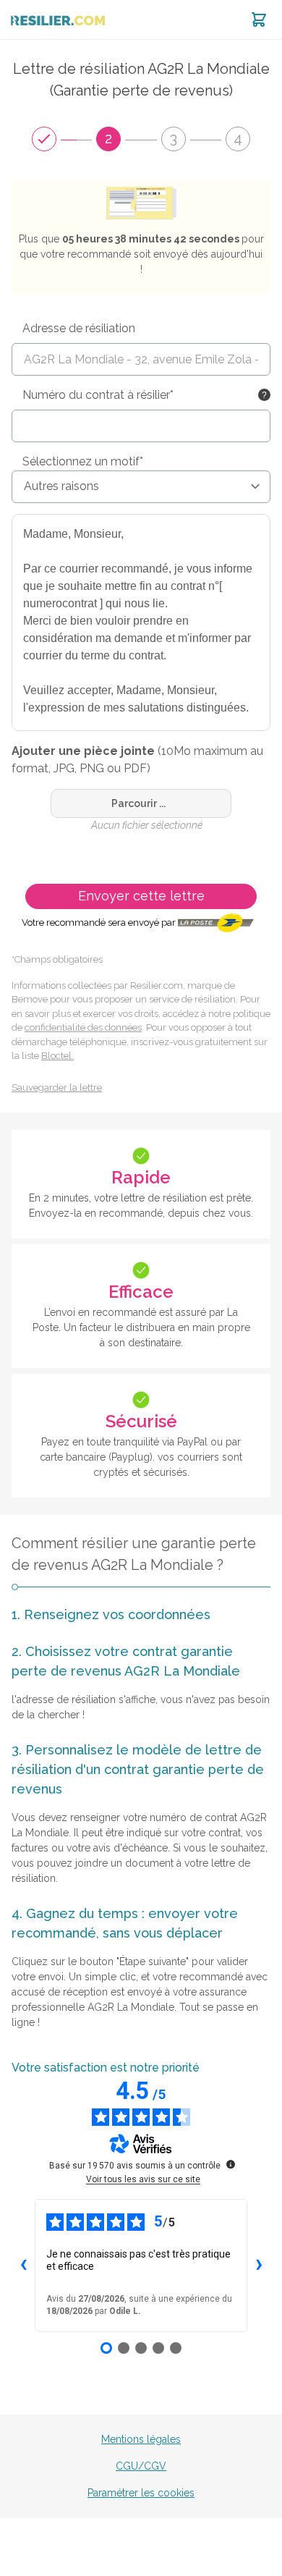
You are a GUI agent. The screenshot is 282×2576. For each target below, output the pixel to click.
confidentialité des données (83, 1027)
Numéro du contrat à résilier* (98, 395)
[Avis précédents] (23, 2265)
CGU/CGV (141, 2466)
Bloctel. (57, 1056)
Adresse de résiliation (79, 328)
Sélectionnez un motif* (83, 461)
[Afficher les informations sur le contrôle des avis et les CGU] (231, 2164)
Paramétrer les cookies (141, 2493)
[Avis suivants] (259, 2265)
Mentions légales (141, 2439)
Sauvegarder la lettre (57, 1088)
